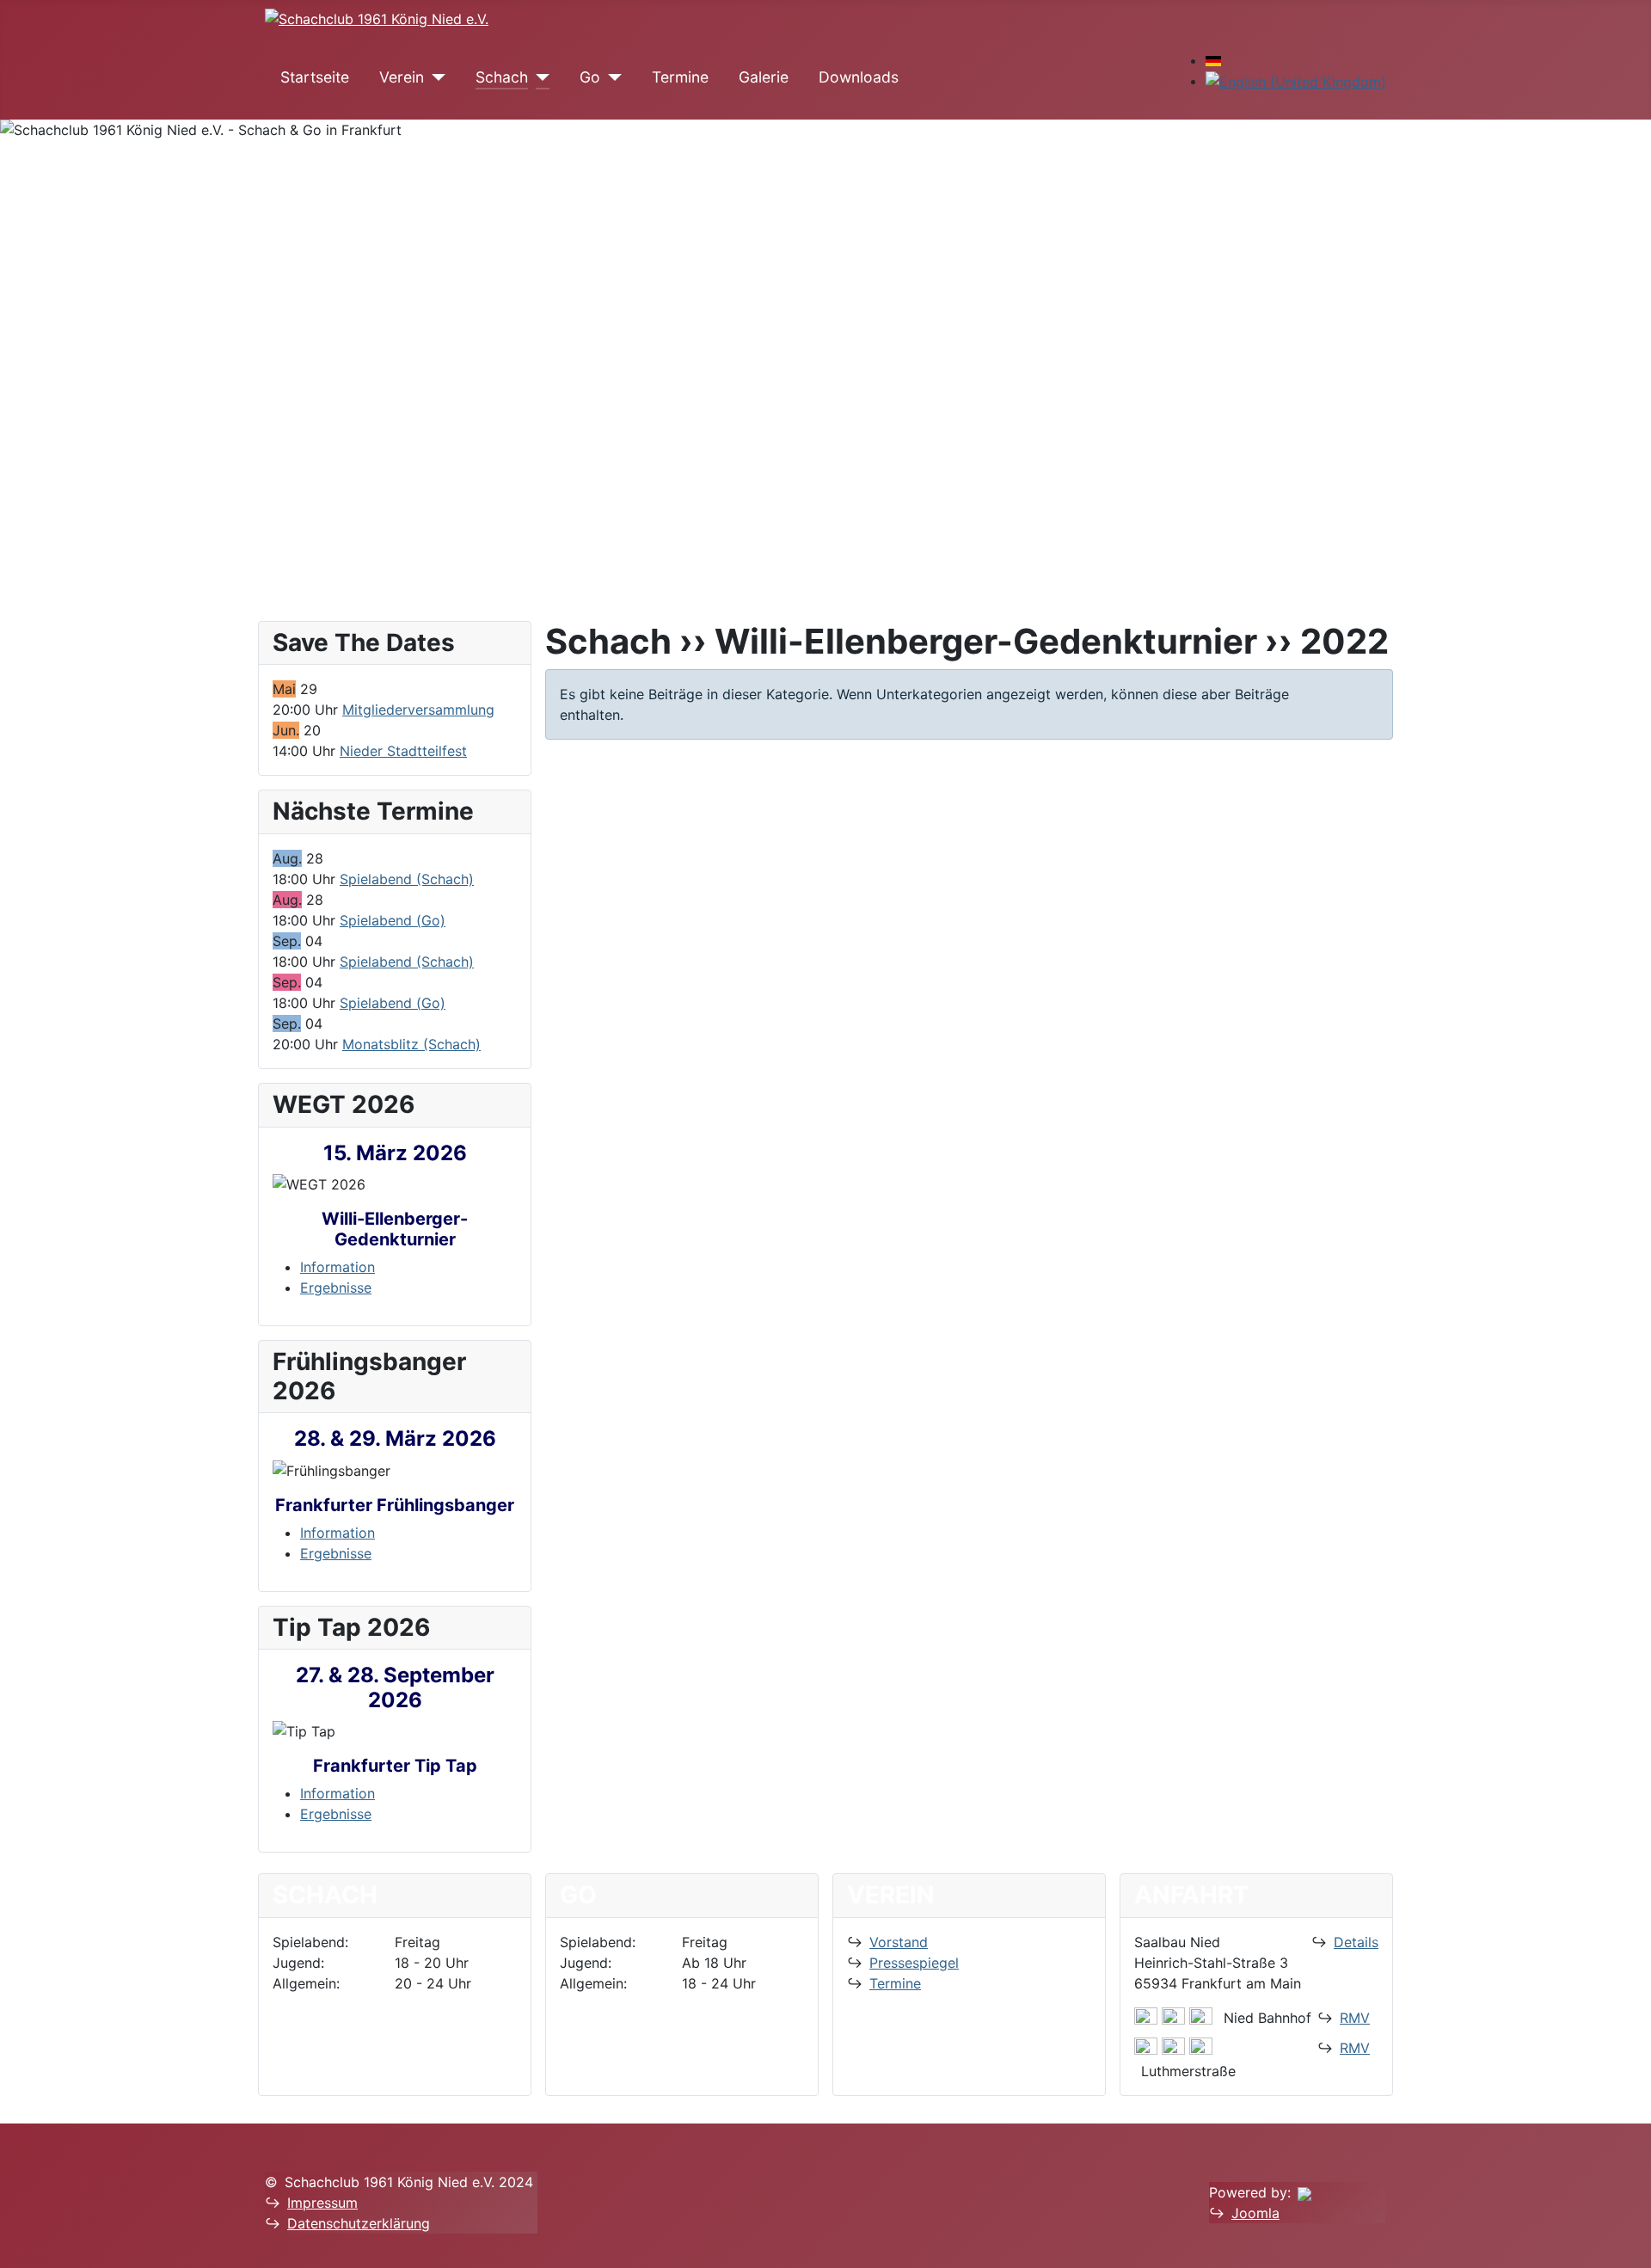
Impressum (322, 2203)
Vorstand (899, 1942)
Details (1356, 1942)
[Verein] (435, 77)
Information (338, 1267)
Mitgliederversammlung (418, 710)
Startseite (315, 77)
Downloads (859, 77)
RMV (1355, 2018)
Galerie (764, 77)
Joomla (1255, 2213)
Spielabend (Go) (393, 920)
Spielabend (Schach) (407, 879)
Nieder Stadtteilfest (403, 751)
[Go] (611, 77)
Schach (502, 77)
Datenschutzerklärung (359, 2223)
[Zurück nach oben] (1630, 2246)
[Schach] (539, 77)
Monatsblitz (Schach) (411, 1044)
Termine (680, 77)
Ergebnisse (336, 1288)
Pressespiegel (914, 1963)
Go (590, 77)
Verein (402, 77)
